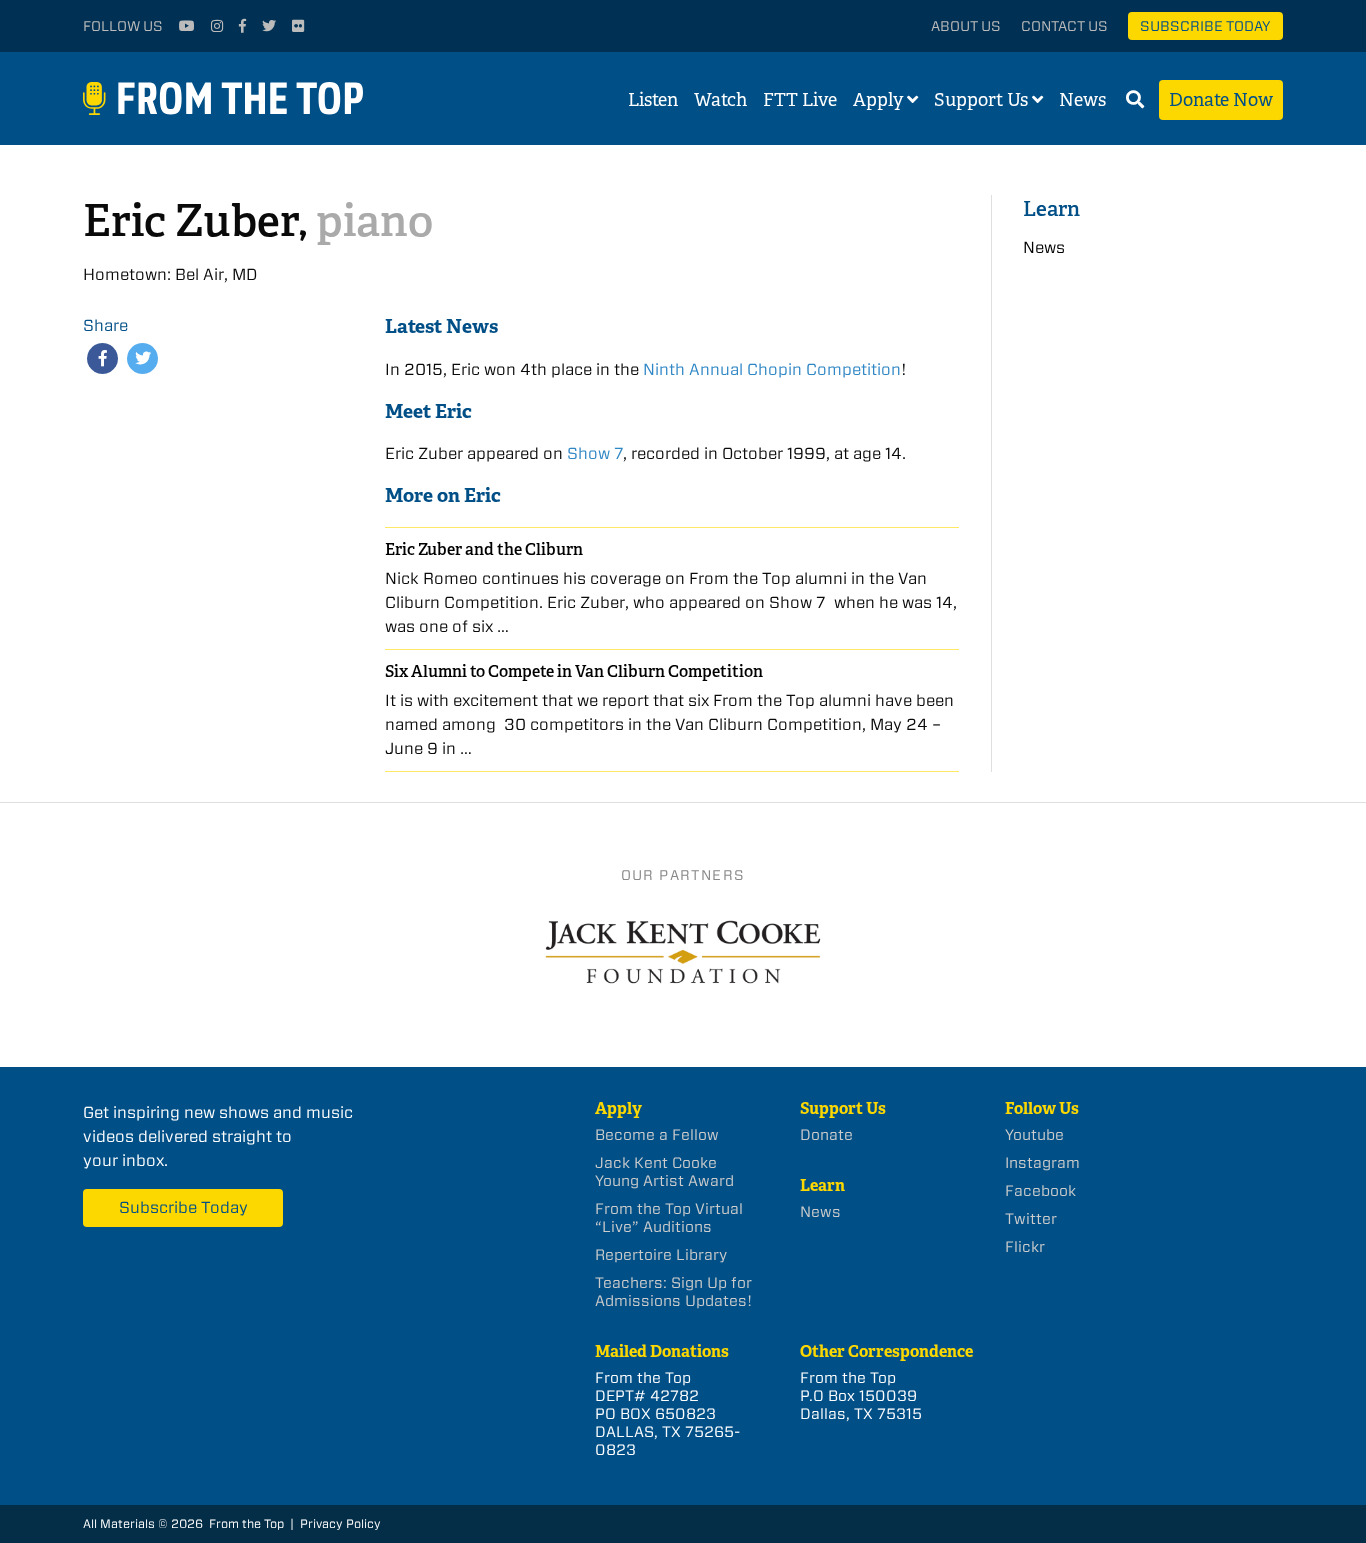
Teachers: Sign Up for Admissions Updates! (673, 1292)
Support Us (981, 100)
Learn (1051, 208)
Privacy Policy (340, 1523)
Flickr (1025, 1247)
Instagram (1042, 1163)
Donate (826, 1135)
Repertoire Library (661, 1255)
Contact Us (1064, 26)
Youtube (1034, 1135)
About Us (966, 26)
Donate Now (1221, 100)
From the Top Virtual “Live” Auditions (669, 1218)
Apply (878, 100)
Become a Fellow (657, 1135)
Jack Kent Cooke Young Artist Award (664, 1172)
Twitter (1031, 1219)
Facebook (1040, 1191)
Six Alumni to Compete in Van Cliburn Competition (574, 671)
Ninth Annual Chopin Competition (772, 369)
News (1082, 100)
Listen (653, 100)
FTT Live (800, 100)
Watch (720, 100)
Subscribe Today (1205, 26)
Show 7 (595, 453)
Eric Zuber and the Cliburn (484, 549)
